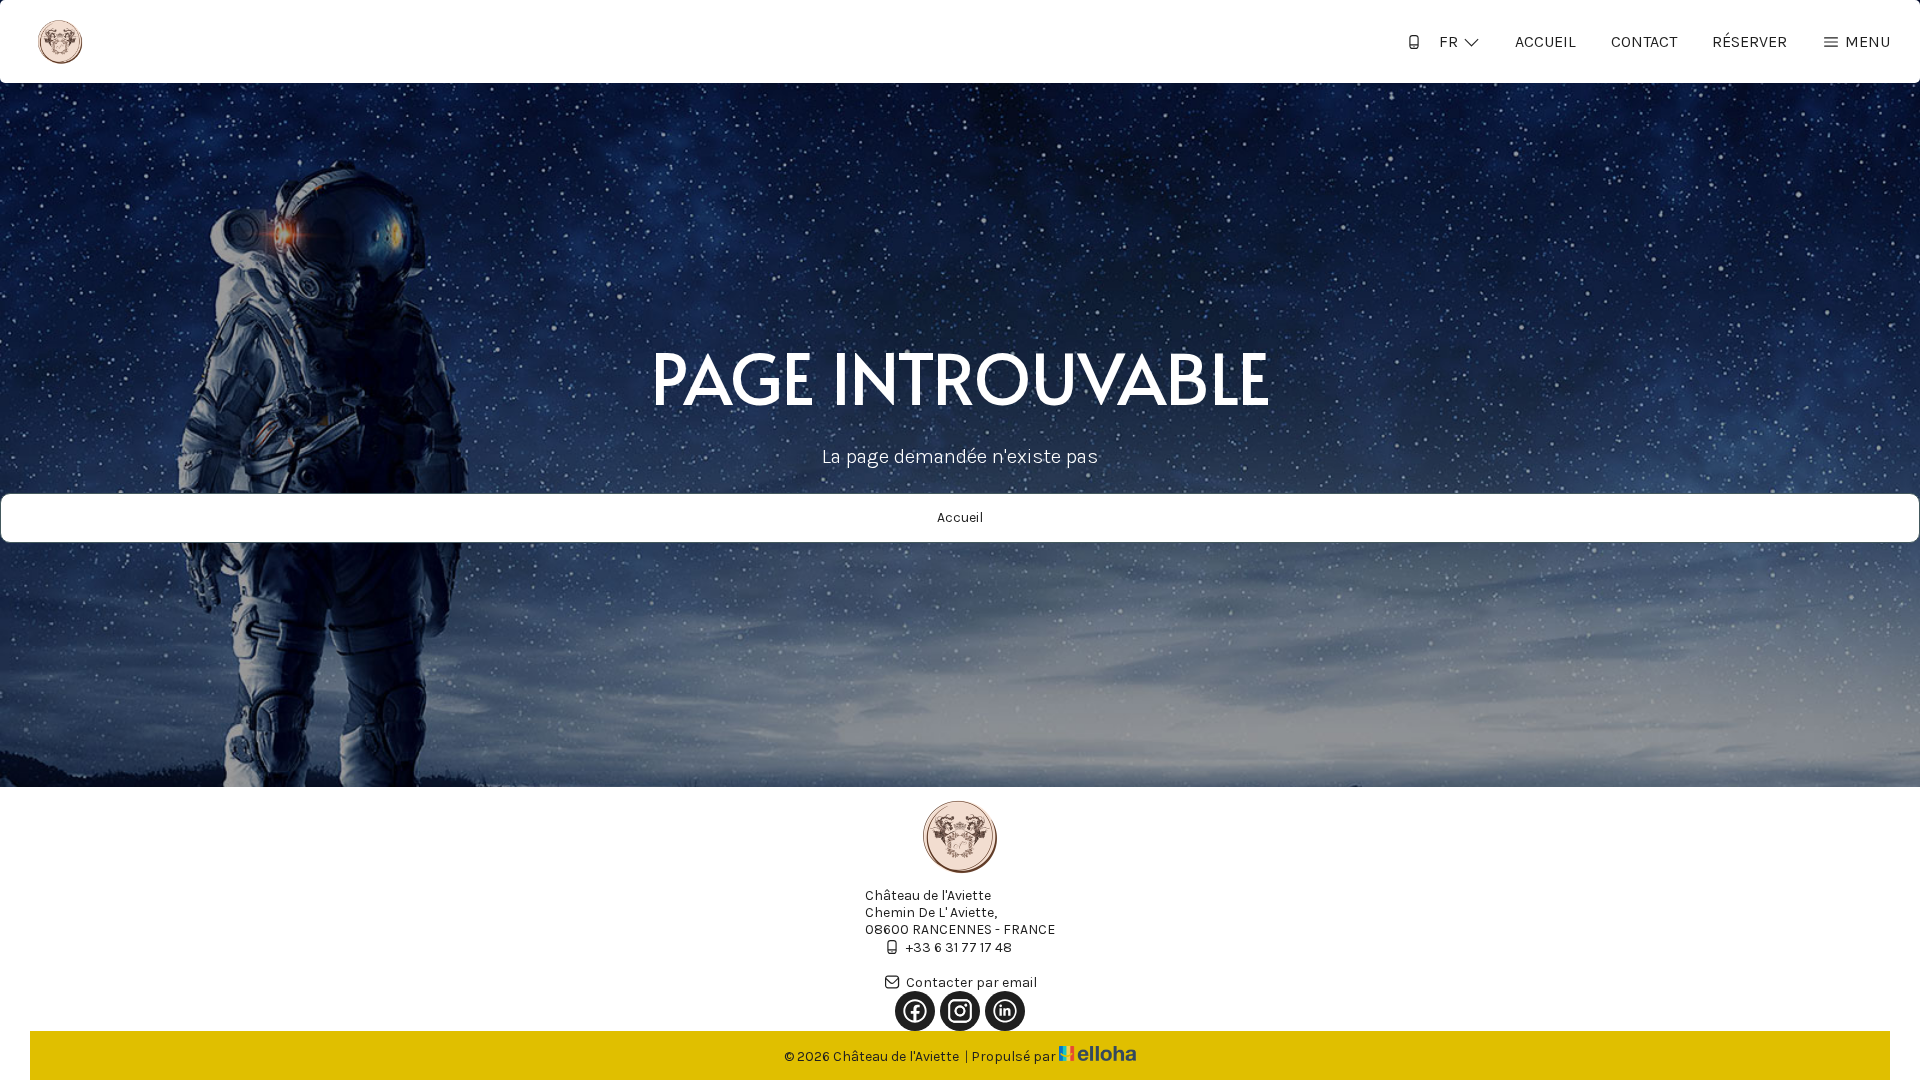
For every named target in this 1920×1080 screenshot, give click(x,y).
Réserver (1749, 41)
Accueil (1545, 41)
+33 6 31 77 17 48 (959, 947)
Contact (1644, 41)
